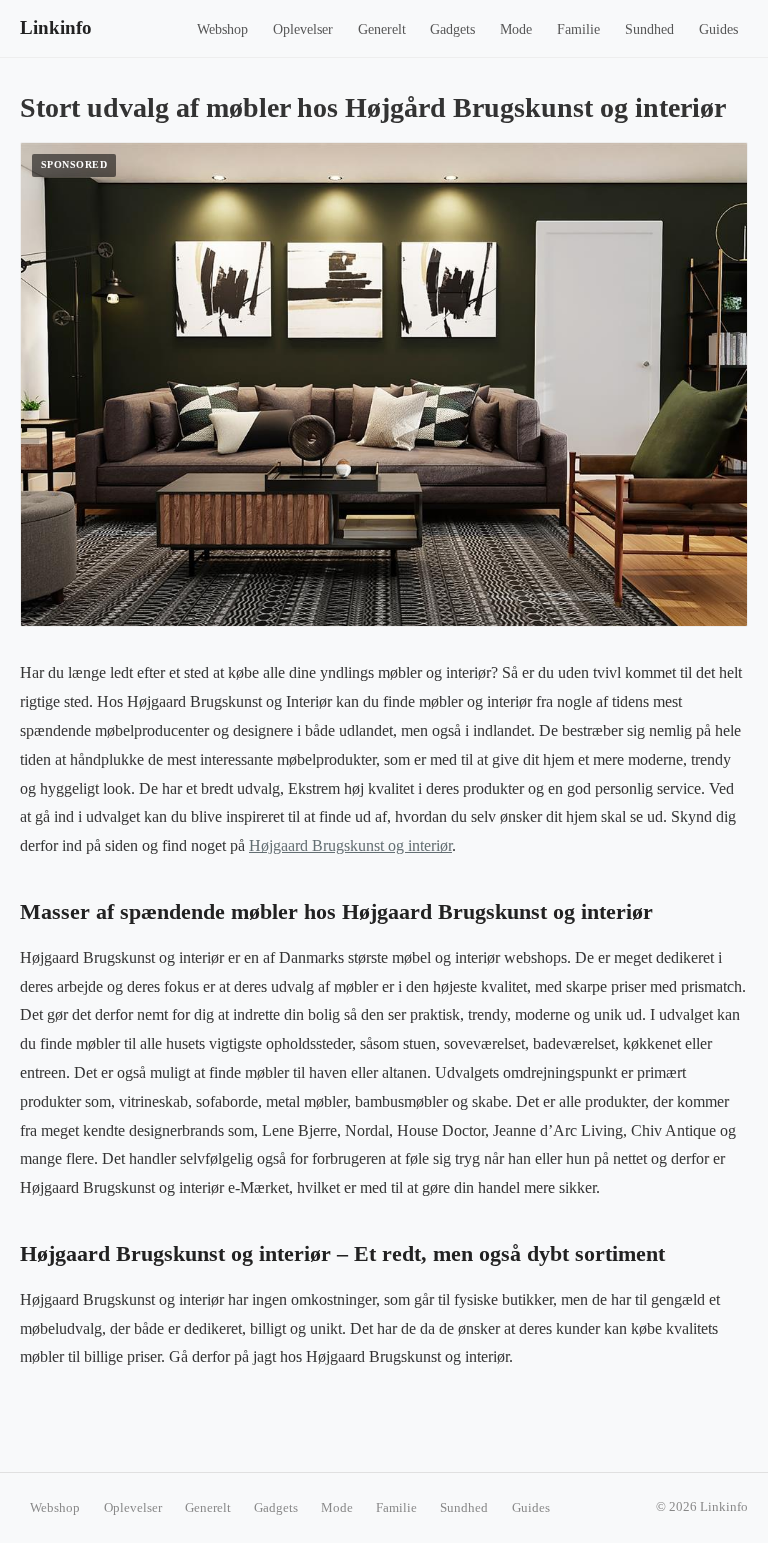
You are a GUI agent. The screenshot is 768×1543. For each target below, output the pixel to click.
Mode (516, 29)
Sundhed (649, 29)
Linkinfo (56, 27)
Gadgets (452, 29)
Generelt (382, 29)
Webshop (222, 29)
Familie (578, 29)
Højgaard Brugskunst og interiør (350, 845)
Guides (718, 29)
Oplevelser (303, 29)
